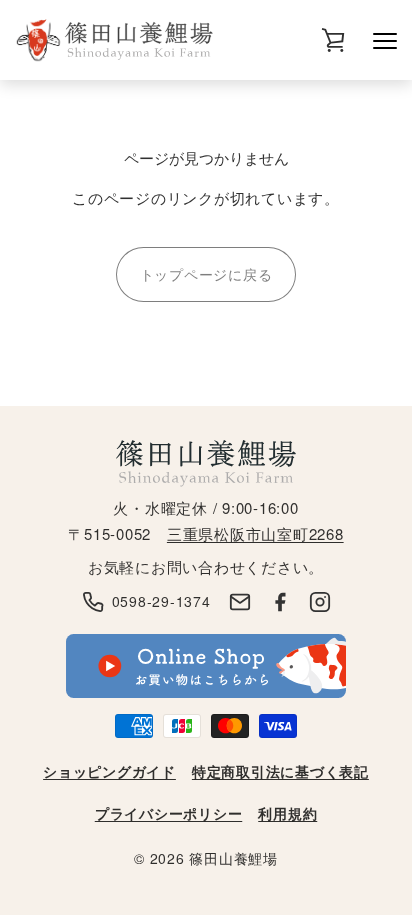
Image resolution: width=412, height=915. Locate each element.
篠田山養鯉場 (233, 858)
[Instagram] (320, 602)
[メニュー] (385, 40)
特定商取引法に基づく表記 (280, 771)
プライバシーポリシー (169, 813)
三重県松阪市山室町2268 (255, 533)
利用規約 (287, 813)
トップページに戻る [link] (206, 274)
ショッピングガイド (109, 771)
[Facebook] (280, 602)
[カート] (333, 40)
